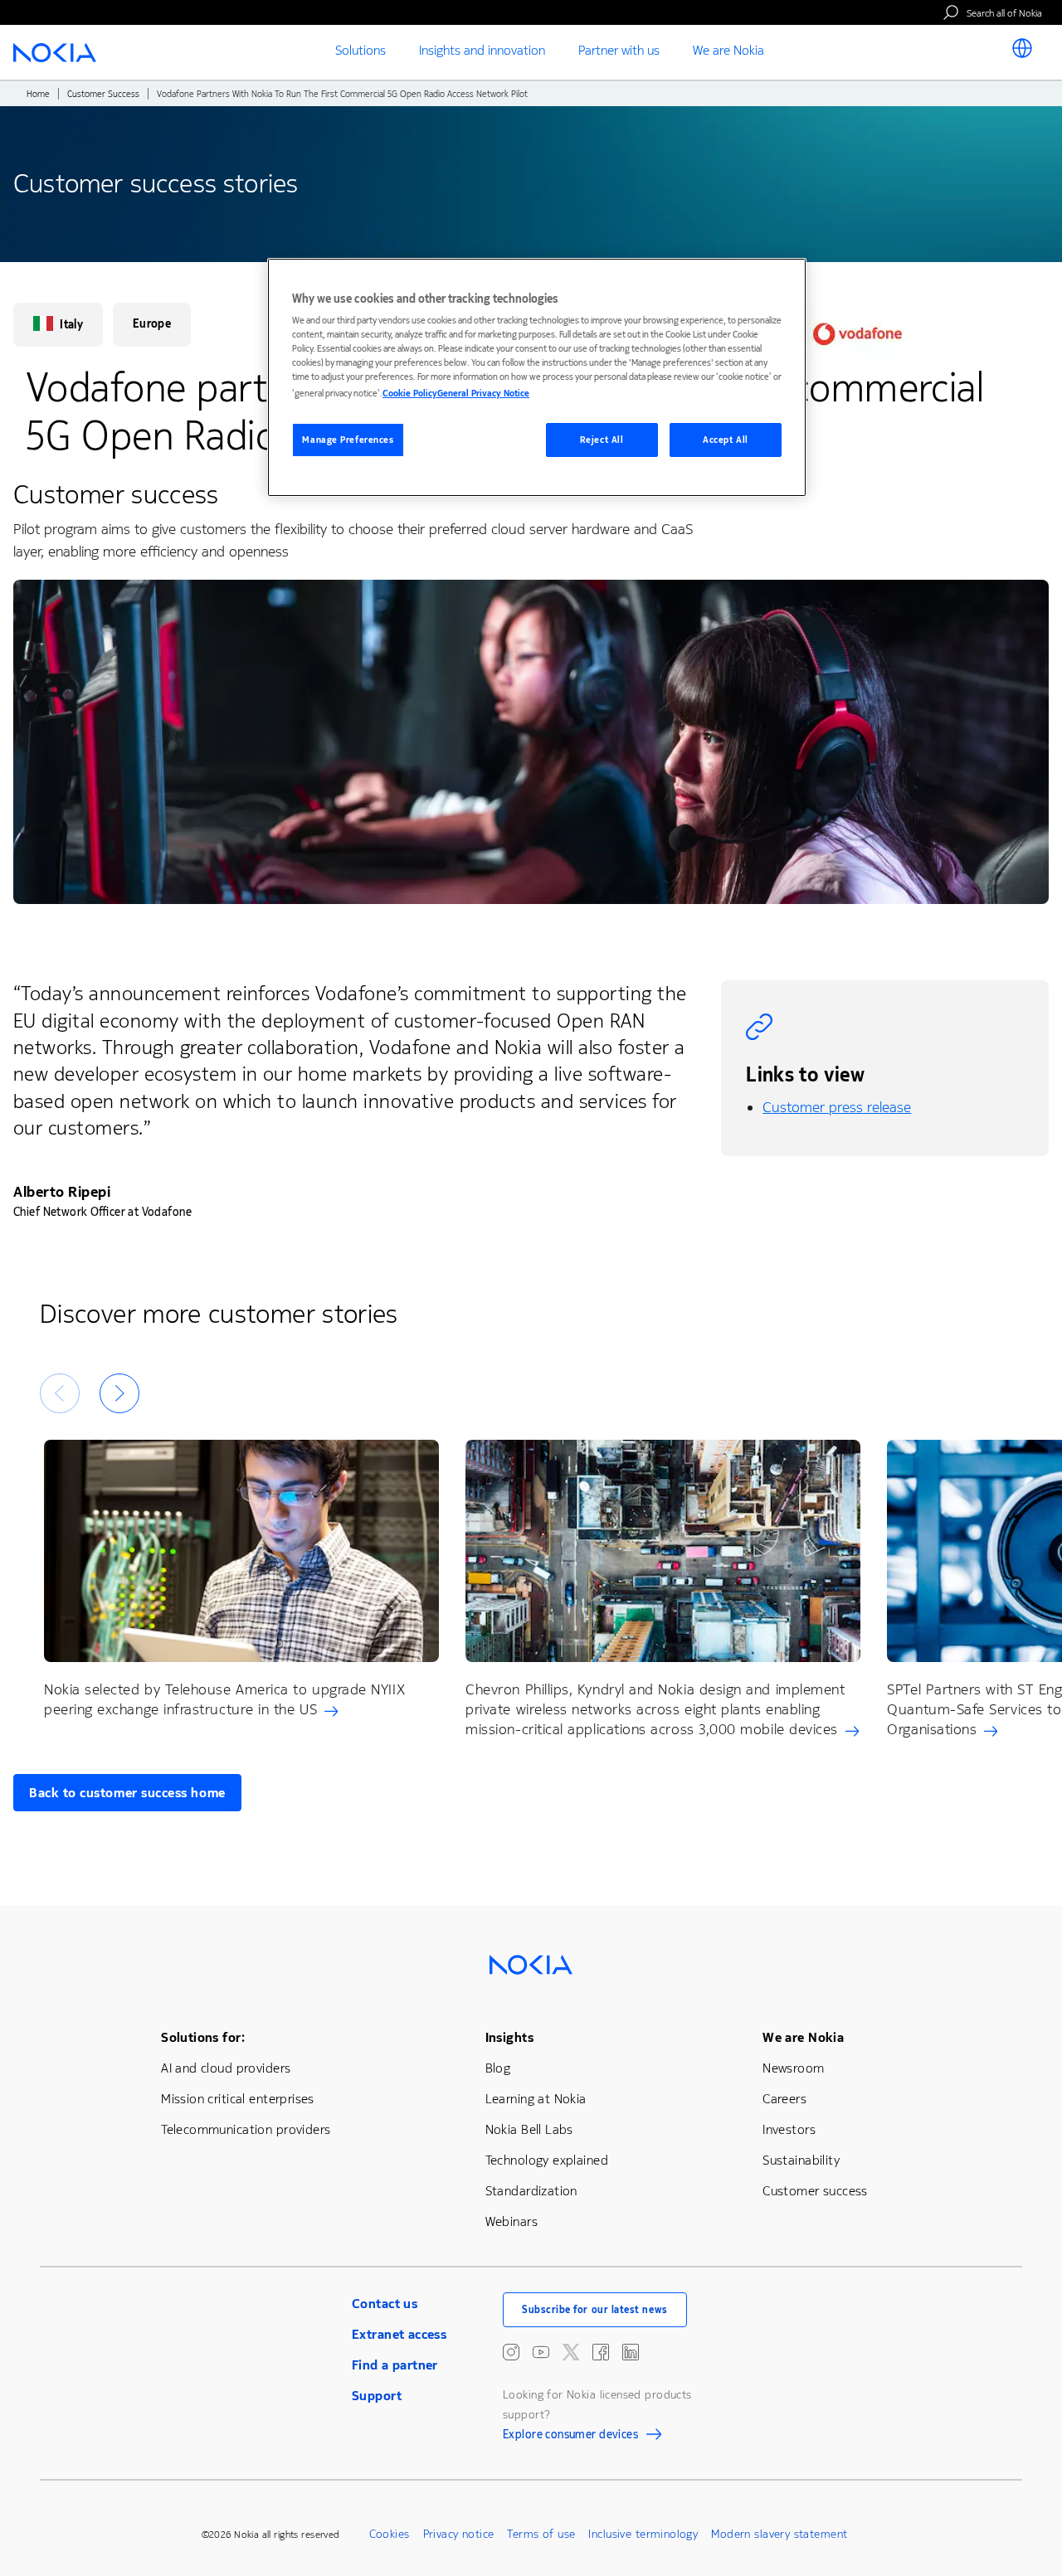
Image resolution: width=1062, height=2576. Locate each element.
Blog (498, 2068)
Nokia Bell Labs (529, 2129)
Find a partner (395, 2365)
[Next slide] (119, 1393)
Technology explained (547, 2160)
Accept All (726, 440)
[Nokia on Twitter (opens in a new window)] (571, 2352)
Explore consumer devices (570, 2437)
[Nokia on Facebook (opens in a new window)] (601, 2352)
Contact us (385, 2304)
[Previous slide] (60, 1393)
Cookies (390, 2534)
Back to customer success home (127, 1793)
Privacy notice (459, 2534)
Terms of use (541, 2534)
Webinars (512, 2221)
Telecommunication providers (246, 2129)
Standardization (531, 2191)
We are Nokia (803, 2037)
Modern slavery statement (779, 2534)
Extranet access (399, 2334)
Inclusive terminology (643, 2534)
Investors (789, 2129)
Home (38, 94)
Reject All (602, 440)
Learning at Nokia (536, 2099)
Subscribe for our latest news (595, 2310)
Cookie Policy (410, 394)
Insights (509, 2037)
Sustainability (801, 2160)
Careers (784, 2099)
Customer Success (103, 94)
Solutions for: (203, 2037)
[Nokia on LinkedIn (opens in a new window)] (631, 2352)
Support (377, 2396)
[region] (537, 378)
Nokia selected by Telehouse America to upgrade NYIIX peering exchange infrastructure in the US (224, 1699)
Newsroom (793, 2068)
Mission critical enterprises (238, 2099)
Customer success (815, 2191)
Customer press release (837, 1107)
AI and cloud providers (226, 2068)
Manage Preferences (348, 440)
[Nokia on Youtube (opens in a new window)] (541, 2352)
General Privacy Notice (483, 394)
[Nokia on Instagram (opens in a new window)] (511, 2352)
